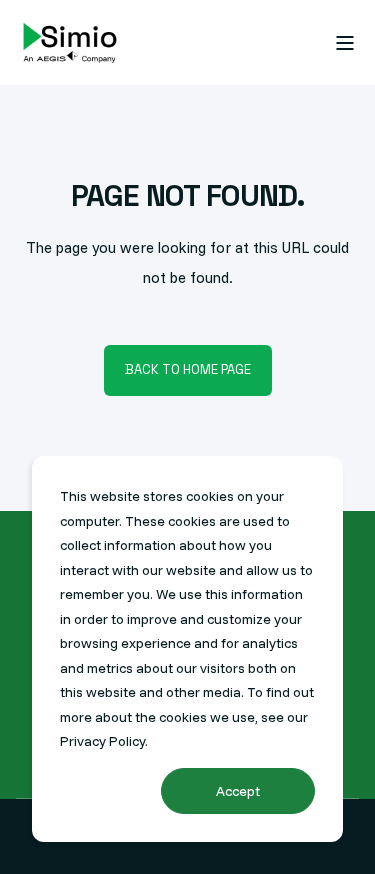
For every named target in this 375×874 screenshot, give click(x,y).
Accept (238, 791)
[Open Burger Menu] (345, 43)
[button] (30, 844)
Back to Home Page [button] (188, 369)
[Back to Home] (70, 42)
